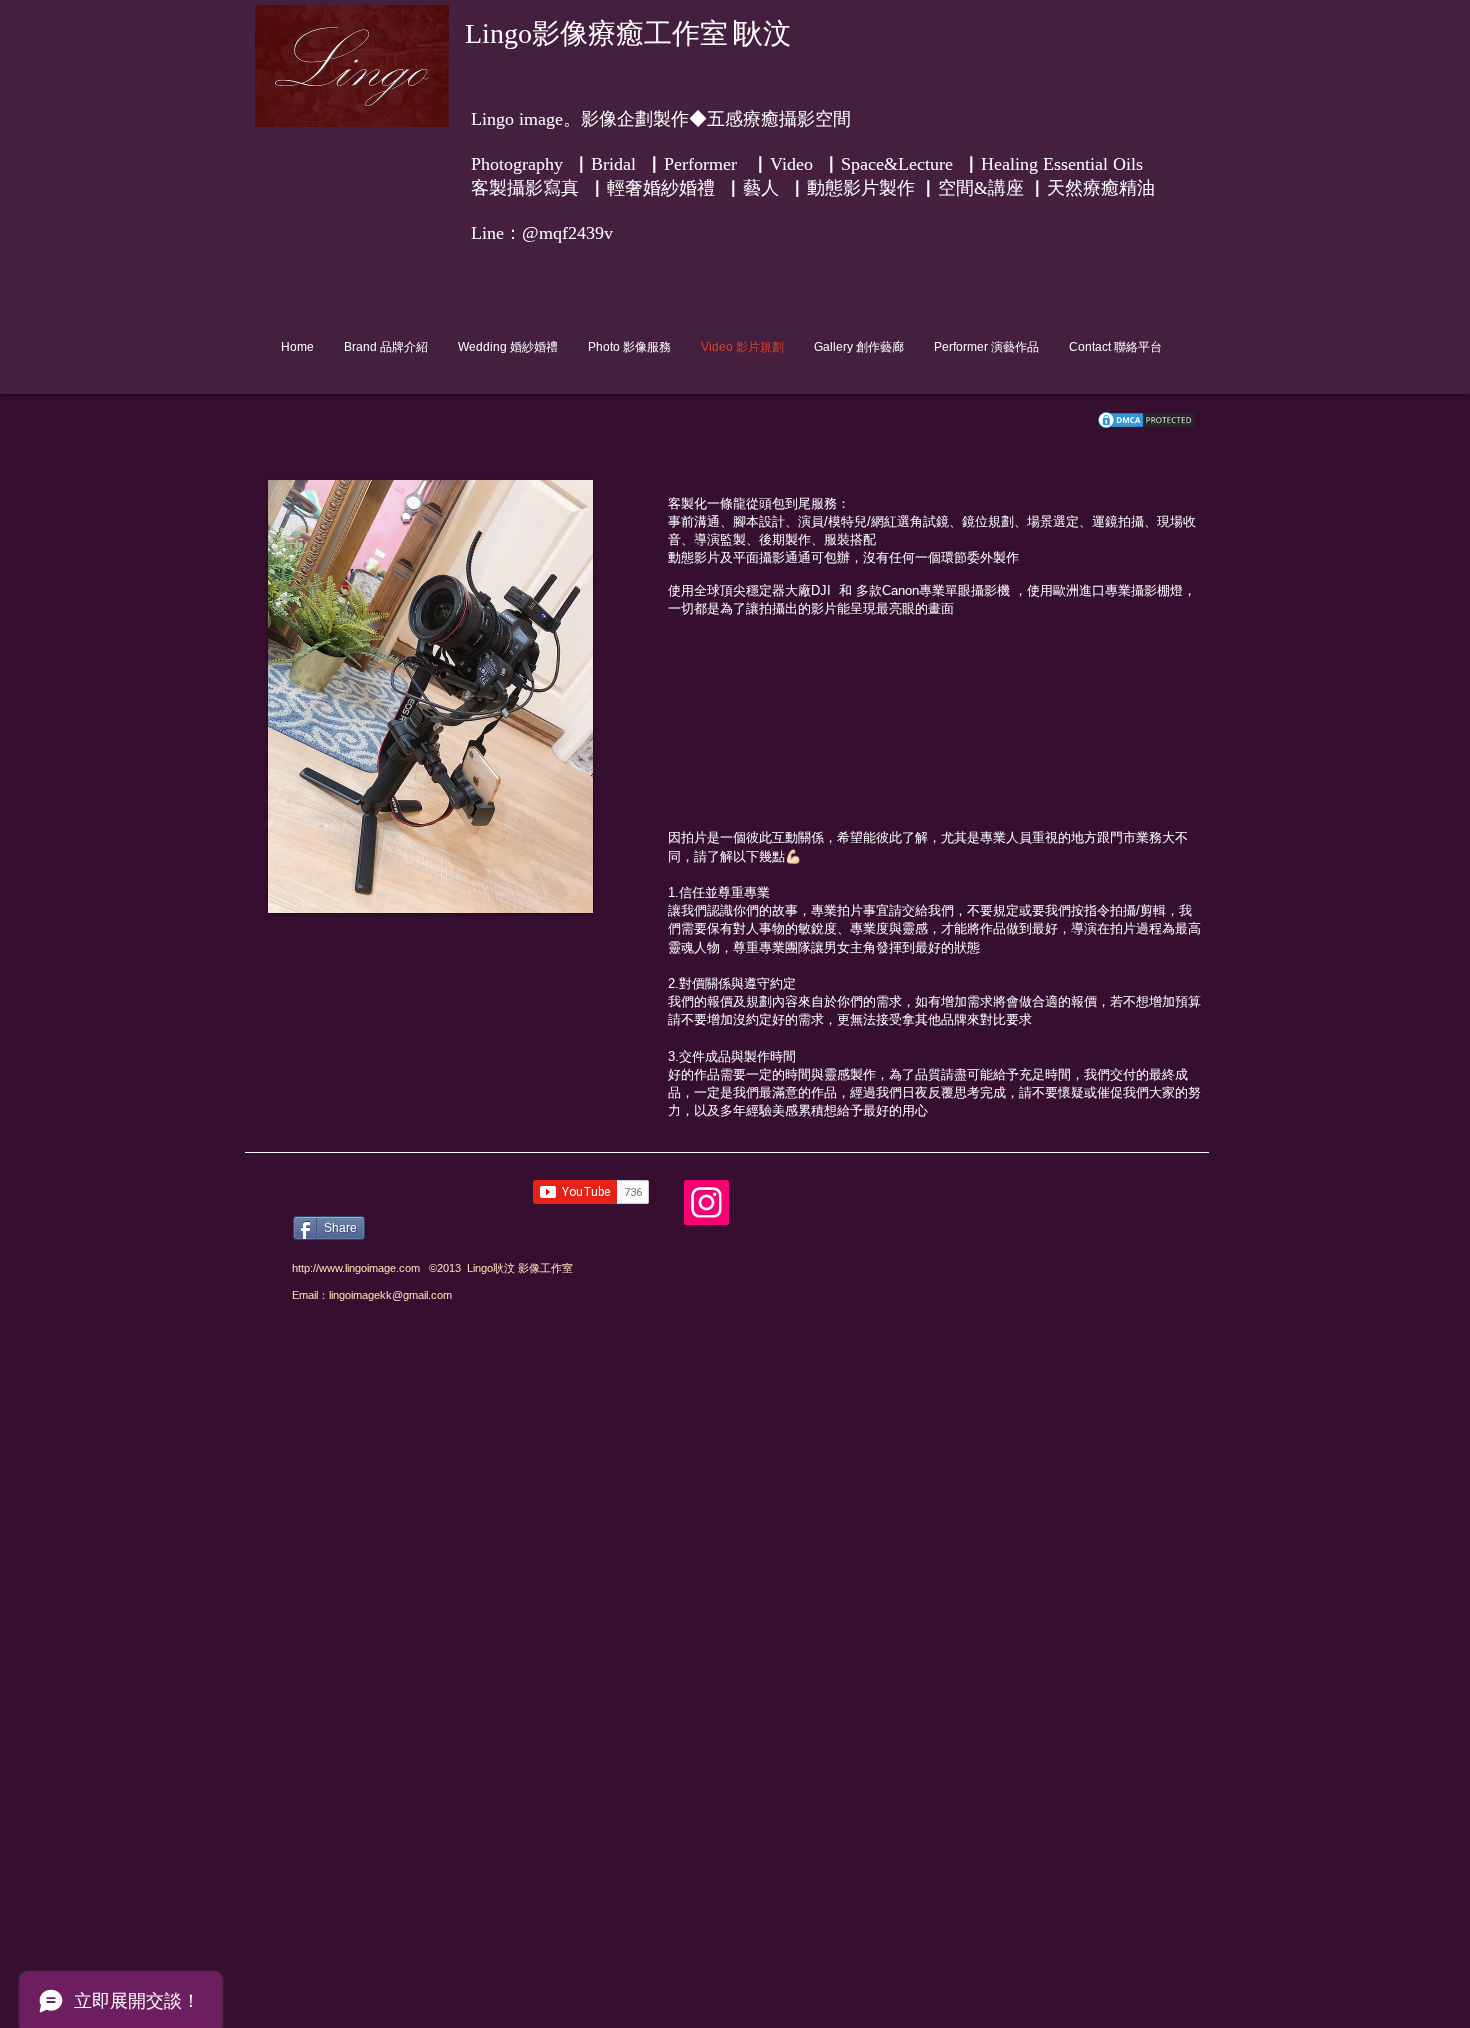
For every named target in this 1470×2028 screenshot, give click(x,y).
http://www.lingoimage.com (356, 1268)
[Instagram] (706, 1202)
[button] (499, 602)
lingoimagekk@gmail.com (390, 1295)
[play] (551, 895)
